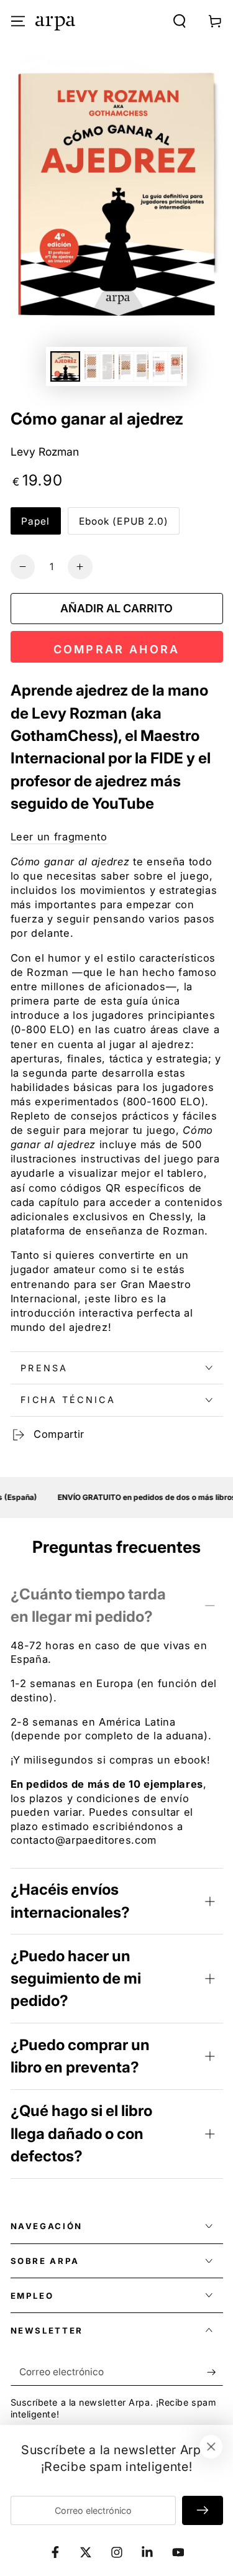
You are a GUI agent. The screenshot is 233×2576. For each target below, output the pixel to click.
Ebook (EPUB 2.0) (124, 521)
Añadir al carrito (116, 608)
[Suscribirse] (215, 2372)
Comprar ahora (117, 649)
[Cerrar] (211, 2447)
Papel (36, 521)
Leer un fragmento (59, 837)
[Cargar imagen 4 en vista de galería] (168, 366)
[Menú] (18, 21)
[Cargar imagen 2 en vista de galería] (99, 366)
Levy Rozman (45, 452)
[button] (180, 21)
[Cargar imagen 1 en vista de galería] (65, 366)
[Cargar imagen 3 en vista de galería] (134, 366)
